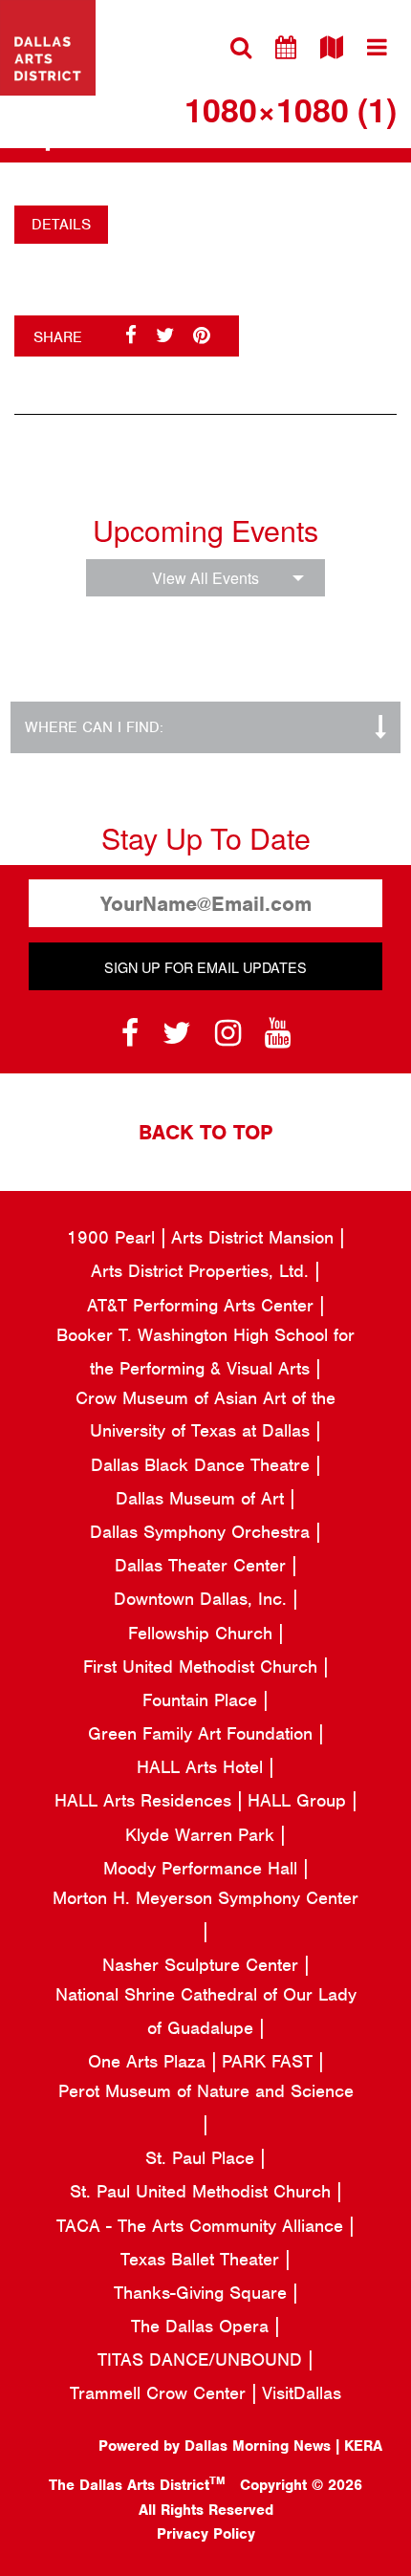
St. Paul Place (203, 2158)
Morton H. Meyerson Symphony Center (205, 1898)
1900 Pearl (114, 1237)
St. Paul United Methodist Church (203, 2191)
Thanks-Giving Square (203, 2293)
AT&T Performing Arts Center (203, 1305)
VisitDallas (302, 2393)
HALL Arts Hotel (203, 1767)
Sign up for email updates (205, 967)
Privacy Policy (206, 2534)
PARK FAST (270, 2061)
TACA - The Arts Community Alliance (203, 2226)
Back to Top (205, 1132)
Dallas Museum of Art (203, 1498)
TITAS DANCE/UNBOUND (203, 2360)
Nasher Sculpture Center (203, 1965)
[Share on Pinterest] (202, 336)
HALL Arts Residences (146, 1800)
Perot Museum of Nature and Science (206, 2091)
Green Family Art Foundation (203, 1733)
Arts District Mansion (255, 1237)
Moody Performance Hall (203, 1868)
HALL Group (300, 1800)
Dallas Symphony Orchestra (203, 1532)
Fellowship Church (203, 1633)
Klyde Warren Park (203, 1835)
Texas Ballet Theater (203, 2259)
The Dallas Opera (203, 2326)
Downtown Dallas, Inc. (203, 1599)
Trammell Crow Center (161, 2393)
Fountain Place (203, 1700)
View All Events (205, 578)
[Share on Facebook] (131, 336)
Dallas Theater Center (203, 1565)
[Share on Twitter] (165, 336)
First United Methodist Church (203, 1667)
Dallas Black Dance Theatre (203, 1465)
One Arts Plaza (150, 2061)
